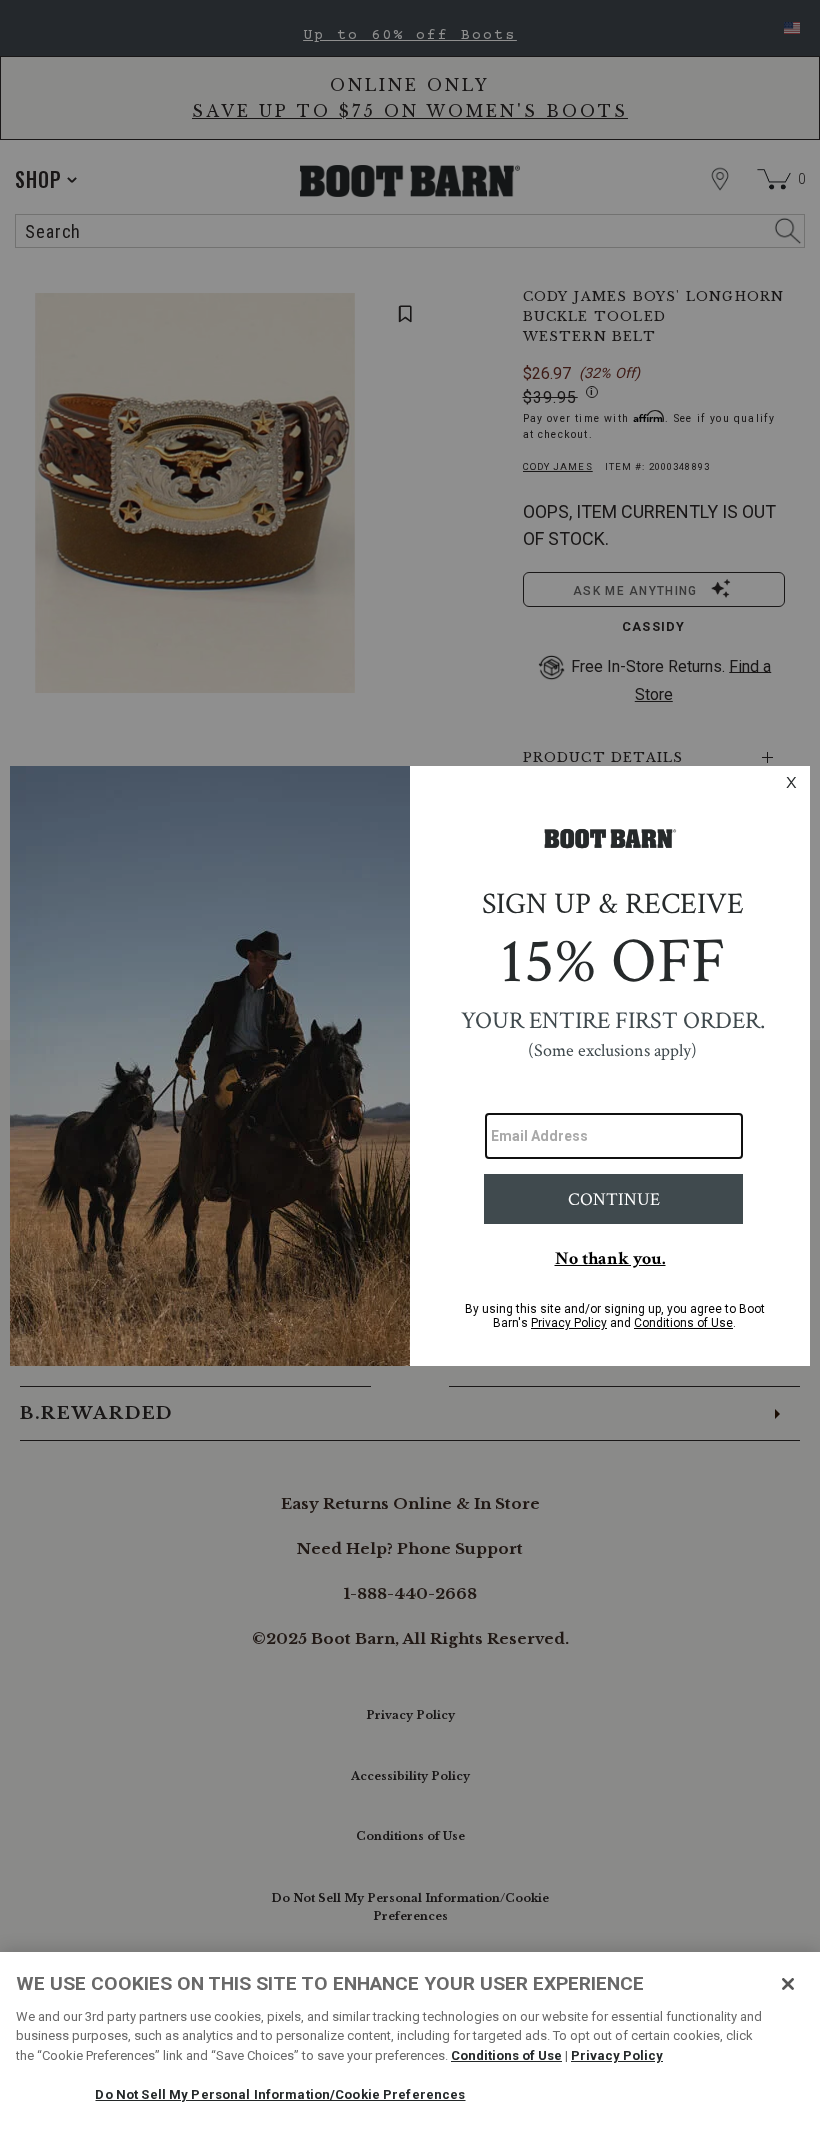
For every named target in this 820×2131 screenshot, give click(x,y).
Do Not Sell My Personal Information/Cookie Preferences (280, 2094)
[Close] (788, 1984)
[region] (410, 2041)
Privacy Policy (617, 2055)
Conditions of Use (506, 2055)
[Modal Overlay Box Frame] (410, 1066)
